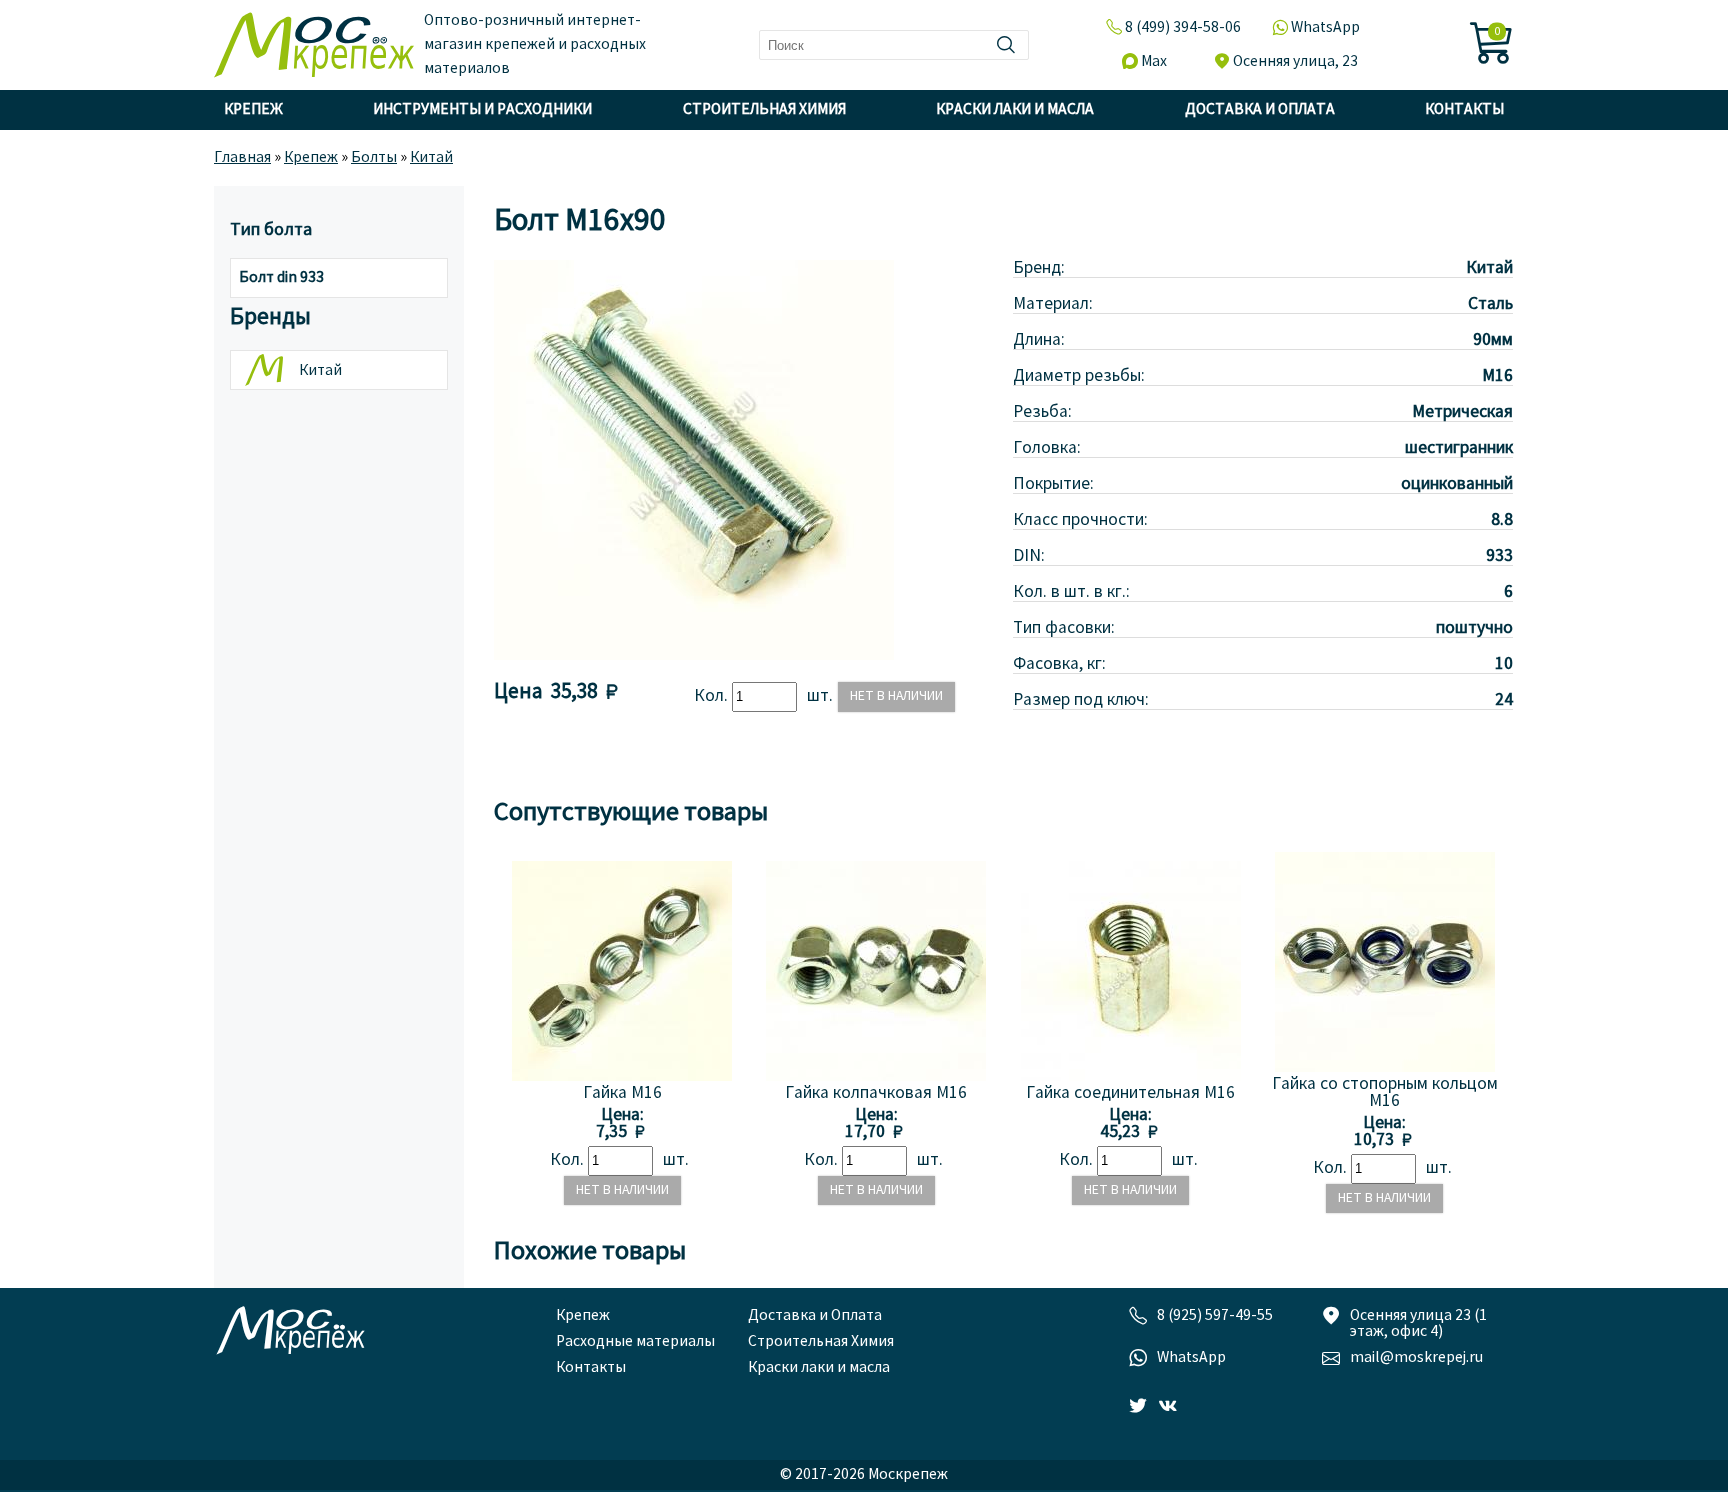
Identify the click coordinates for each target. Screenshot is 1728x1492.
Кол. (713, 696)
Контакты (1464, 110)
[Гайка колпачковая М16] (876, 1076)
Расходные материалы (635, 1342)
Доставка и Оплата (1260, 110)
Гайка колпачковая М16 (876, 1093)
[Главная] (314, 45)
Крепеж (253, 110)
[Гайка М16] (622, 1076)
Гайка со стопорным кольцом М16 (1385, 1093)
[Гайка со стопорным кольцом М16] (1385, 1067)
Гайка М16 (622, 1093)
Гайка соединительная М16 (1130, 1093)
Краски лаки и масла (1015, 110)
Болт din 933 (281, 278)
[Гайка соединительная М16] (1131, 1076)
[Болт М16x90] (694, 655)
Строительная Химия (764, 110)
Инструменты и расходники (482, 110)
